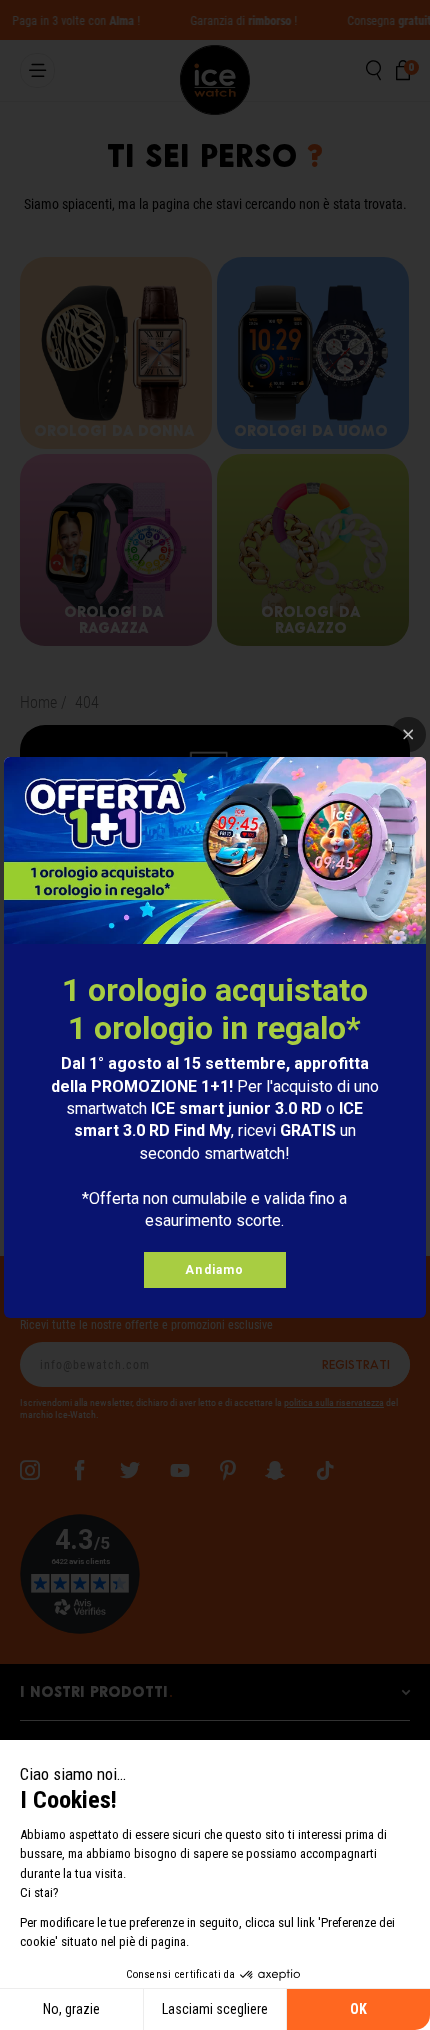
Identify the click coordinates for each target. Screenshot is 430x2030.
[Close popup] (408, 734)
